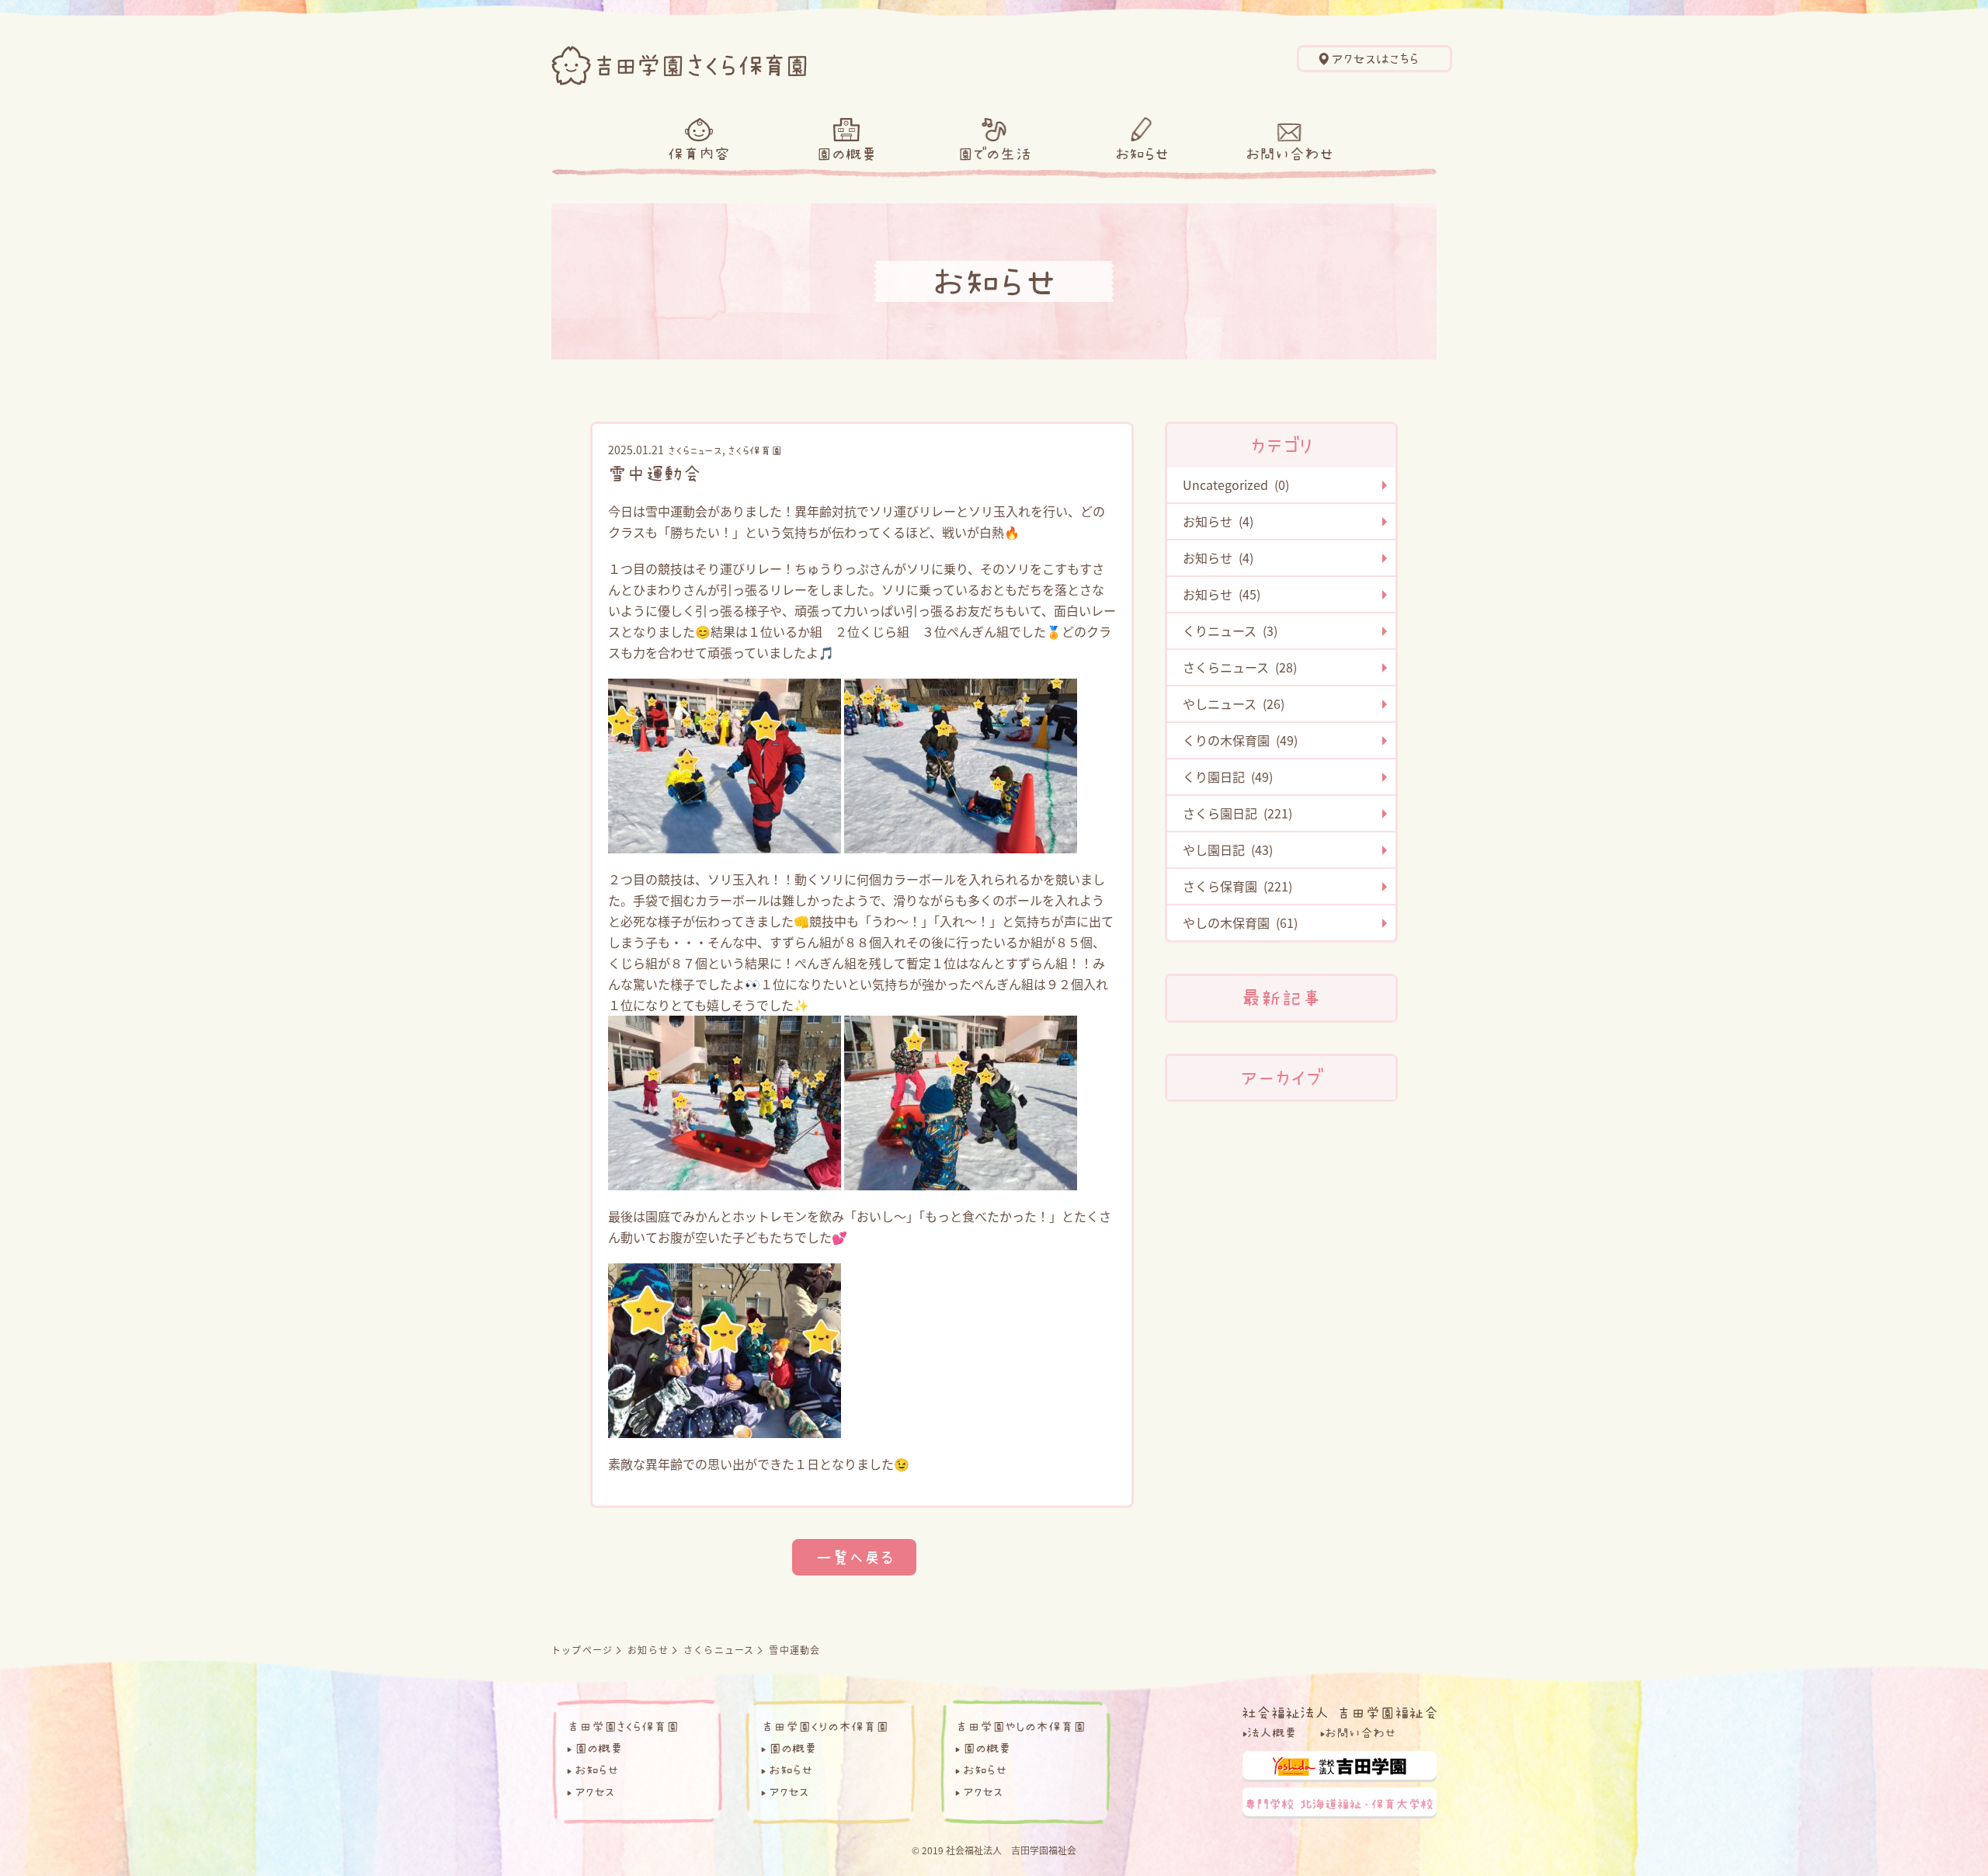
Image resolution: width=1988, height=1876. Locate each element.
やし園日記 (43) (1228, 849)
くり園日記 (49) (1228, 776)
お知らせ (1142, 154)
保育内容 (699, 154)
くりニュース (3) (1230, 631)
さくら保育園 (755, 450)
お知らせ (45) (1222, 594)
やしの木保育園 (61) (1240, 922)
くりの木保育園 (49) (1240, 740)
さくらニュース (695, 450)
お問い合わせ (1289, 154)
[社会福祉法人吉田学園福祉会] (1340, 1711)
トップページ (582, 1650)
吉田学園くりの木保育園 (825, 1726)
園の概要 (846, 154)
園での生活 (994, 154)
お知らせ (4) (1218, 521)
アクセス (594, 1791)
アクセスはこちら (1375, 59)
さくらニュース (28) (1240, 667)
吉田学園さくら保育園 (623, 1726)
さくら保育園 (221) (1237, 886)
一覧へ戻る (854, 1557)
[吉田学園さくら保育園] (679, 61)
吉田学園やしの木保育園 (1020, 1726)
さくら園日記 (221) (1237, 813)
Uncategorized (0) (1236, 485)
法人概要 (1272, 1732)
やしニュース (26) (1234, 703)
